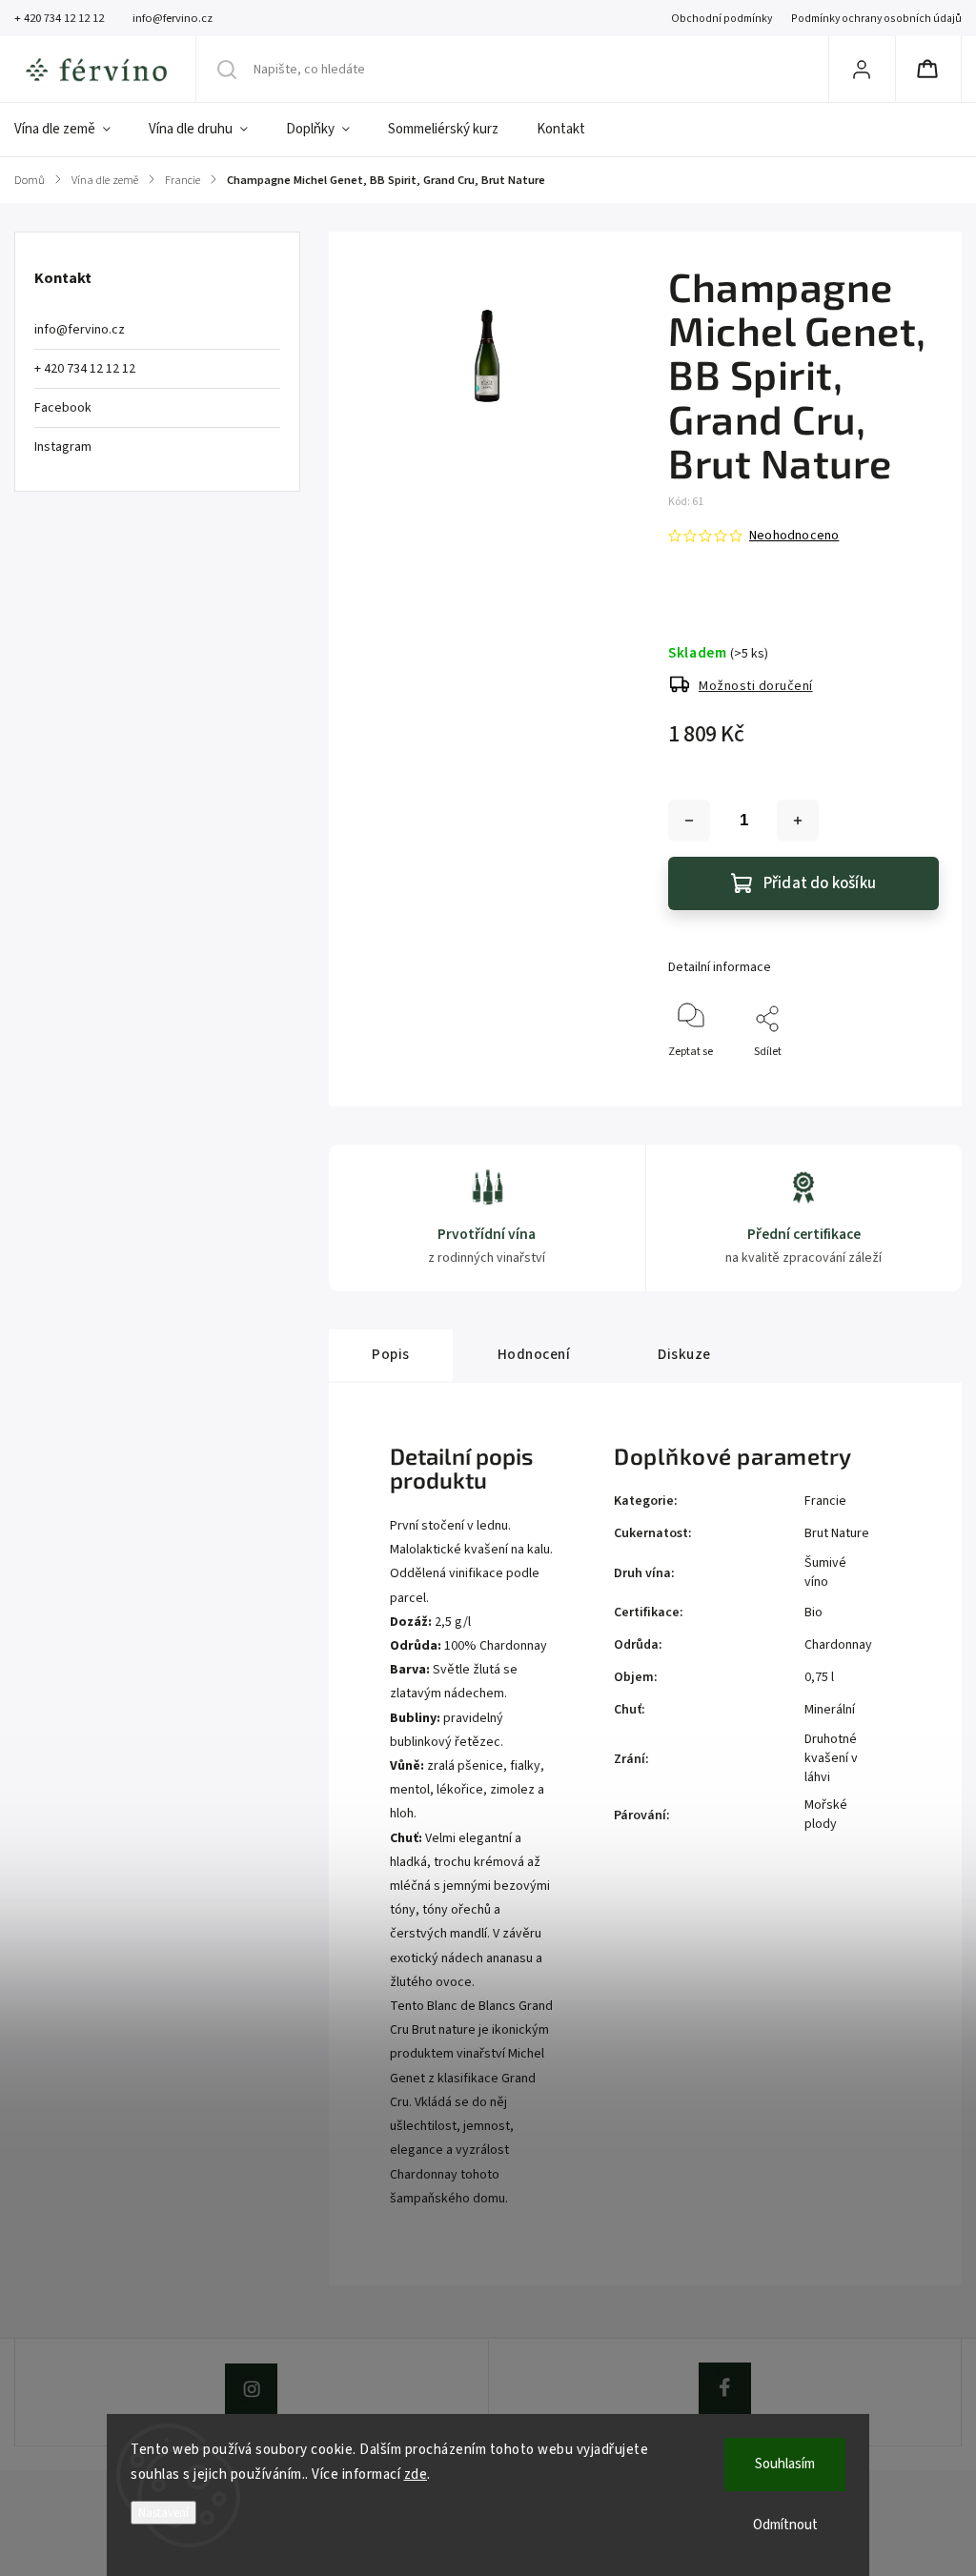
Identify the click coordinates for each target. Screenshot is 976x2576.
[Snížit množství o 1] (689, 821)
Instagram (63, 447)
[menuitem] (72, 130)
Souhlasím (785, 2464)
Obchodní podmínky (722, 19)
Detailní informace (720, 967)
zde (416, 2475)
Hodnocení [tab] (534, 1354)
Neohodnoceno (794, 536)
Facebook (63, 408)
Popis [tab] (391, 1354)
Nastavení (163, 2513)
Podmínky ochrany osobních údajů (876, 19)
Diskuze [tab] (684, 1354)
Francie (825, 1501)
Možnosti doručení (756, 686)
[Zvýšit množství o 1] (798, 821)
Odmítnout (785, 2525)
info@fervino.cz (80, 330)
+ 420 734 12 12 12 (85, 369)
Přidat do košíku (820, 883)
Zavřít (908, 1083)
